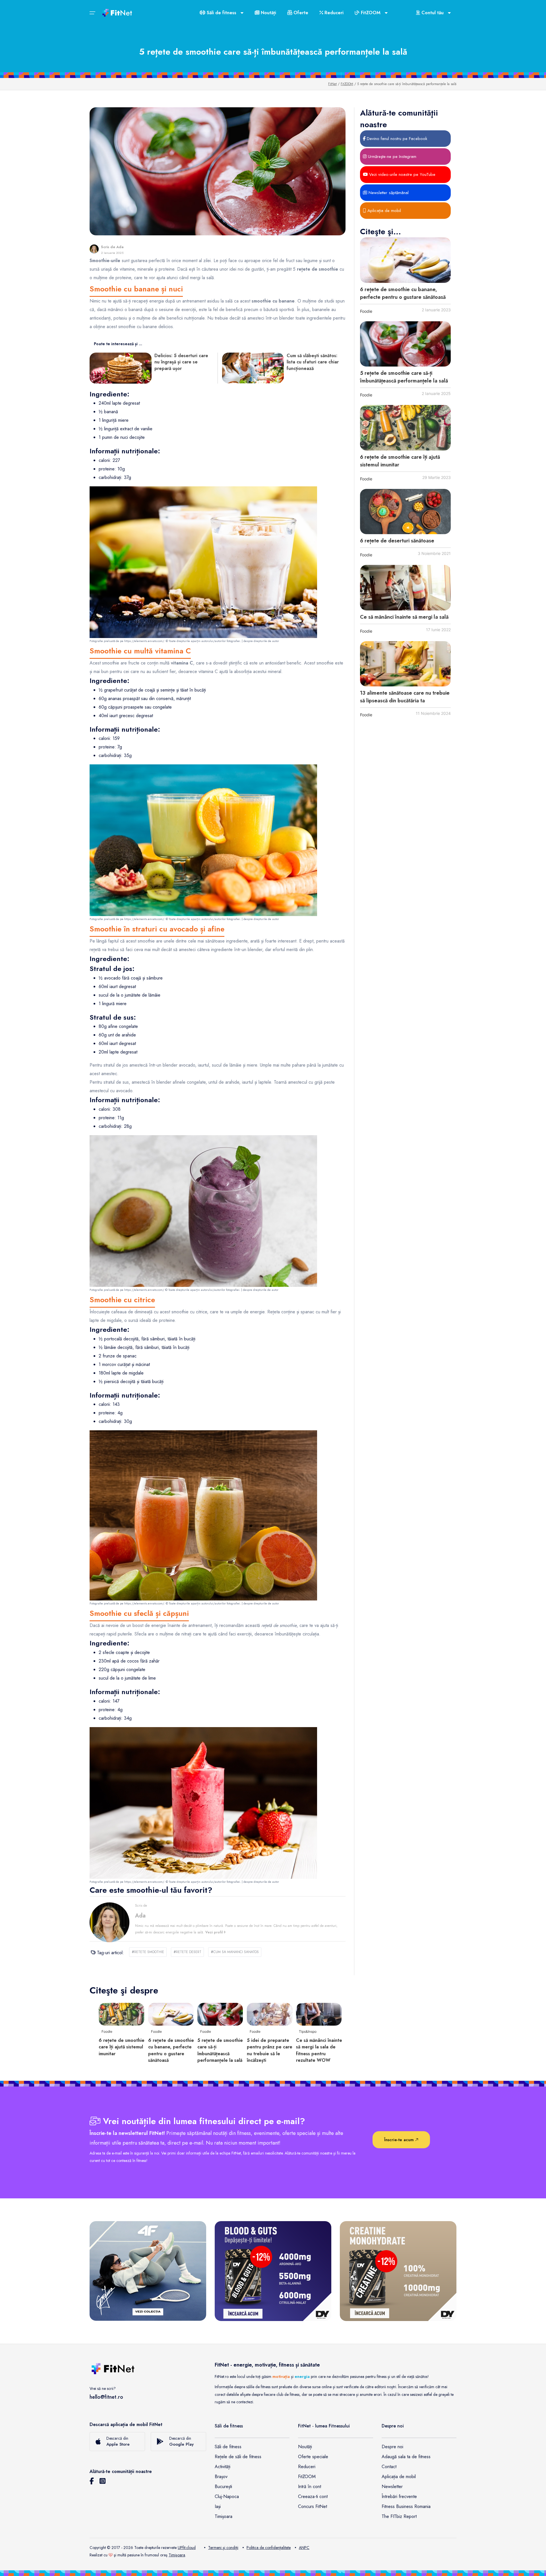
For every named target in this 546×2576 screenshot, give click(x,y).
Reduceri (333, 13)
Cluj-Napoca (227, 2496)
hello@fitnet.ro (106, 2397)
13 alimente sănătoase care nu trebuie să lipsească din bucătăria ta (405, 697)
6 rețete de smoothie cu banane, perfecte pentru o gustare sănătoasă (403, 293)
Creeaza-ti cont (313, 2496)
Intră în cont (310, 2487)
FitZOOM (347, 84)
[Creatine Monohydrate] (398, 2271)
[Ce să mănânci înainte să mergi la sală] (405, 588)
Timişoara (177, 2555)
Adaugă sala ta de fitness (406, 2457)
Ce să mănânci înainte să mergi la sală (404, 617)
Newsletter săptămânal (388, 193)
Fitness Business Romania (406, 2506)
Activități (223, 2467)
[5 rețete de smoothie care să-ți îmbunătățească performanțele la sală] (405, 344)
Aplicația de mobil (383, 211)
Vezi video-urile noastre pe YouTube (402, 174)
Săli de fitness (228, 2447)
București (223, 2487)
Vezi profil (215, 1932)
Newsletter (392, 2487)
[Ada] (94, 249)
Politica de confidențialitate (269, 2548)
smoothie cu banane (138, 327)
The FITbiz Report (399, 2516)
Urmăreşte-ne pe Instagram (391, 157)
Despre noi (392, 2447)
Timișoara (224, 2516)
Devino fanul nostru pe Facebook (396, 139)
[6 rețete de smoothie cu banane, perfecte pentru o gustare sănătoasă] (405, 260)
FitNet (332, 84)
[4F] (148, 2271)
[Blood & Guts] (273, 2271)
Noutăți (268, 13)
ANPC (304, 2548)
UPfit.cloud (187, 2548)
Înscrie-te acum (400, 2140)
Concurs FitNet (313, 2506)
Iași (218, 2506)
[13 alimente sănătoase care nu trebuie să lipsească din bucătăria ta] (405, 664)
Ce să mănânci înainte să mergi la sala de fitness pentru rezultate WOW (319, 2050)
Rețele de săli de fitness (238, 2457)
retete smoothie (148, 1952)
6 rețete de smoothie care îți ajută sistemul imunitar (122, 2047)
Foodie (366, 311)
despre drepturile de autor (261, 641)
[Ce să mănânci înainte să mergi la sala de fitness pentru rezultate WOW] (319, 2014)
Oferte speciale (313, 2457)
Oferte (300, 13)
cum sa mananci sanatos (235, 1952)
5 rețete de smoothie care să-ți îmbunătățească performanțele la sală (404, 377)
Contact (389, 2467)
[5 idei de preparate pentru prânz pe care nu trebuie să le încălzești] (270, 2014)
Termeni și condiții (223, 2548)
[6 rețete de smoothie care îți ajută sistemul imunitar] (405, 428)
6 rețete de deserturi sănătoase (397, 541)
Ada (120, 247)
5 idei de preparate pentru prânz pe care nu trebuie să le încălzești (270, 2050)
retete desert (187, 1952)
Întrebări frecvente (399, 2496)
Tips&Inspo (308, 2031)
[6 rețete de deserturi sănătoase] (405, 512)
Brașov (221, 2477)
